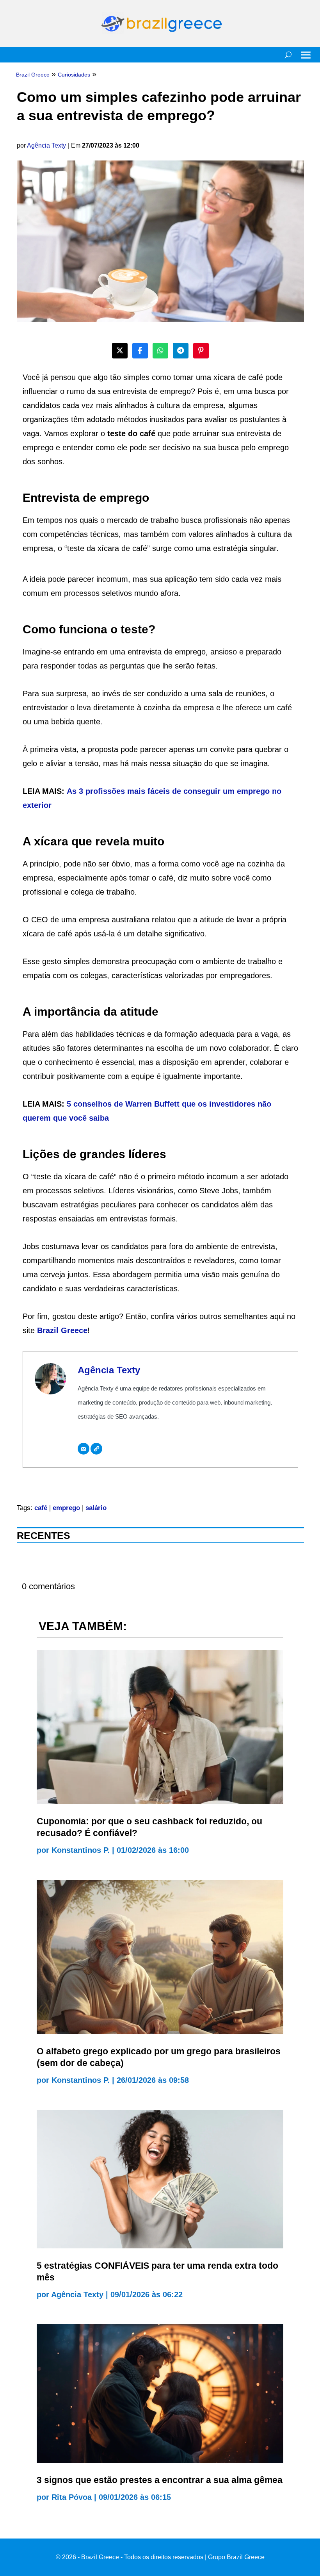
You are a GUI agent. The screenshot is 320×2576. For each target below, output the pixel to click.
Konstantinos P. (81, 1850)
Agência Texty (46, 145)
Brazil (49, 1330)
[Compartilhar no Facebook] (140, 351)
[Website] (96, 1449)
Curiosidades (74, 75)
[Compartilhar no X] (120, 351)
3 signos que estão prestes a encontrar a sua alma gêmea (160, 2480)
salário (96, 1508)
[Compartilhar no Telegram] (181, 351)
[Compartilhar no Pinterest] (201, 351)
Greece (74, 1330)
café (41, 1508)
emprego (66, 1508)
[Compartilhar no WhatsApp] (160, 351)
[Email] (84, 1449)
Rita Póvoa (72, 2497)
